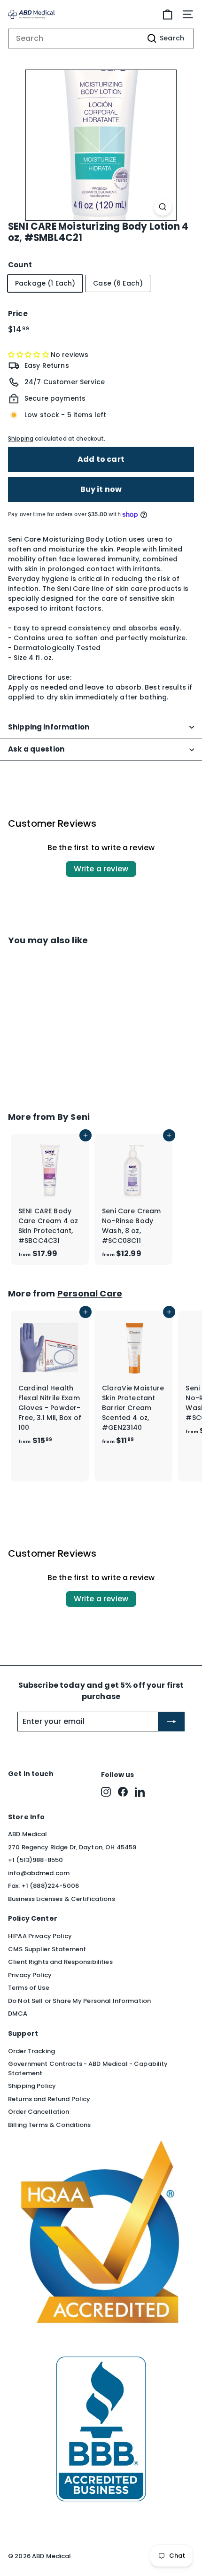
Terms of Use (29, 1988)
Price (18, 314)
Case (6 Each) (118, 283)
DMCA (18, 2013)
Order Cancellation (39, 2112)
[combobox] (101, 39)
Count (20, 265)
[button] (29, 355)
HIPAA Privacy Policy (40, 1936)
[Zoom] (163, 207)
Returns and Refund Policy (49, 2099)
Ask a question (36, 749)
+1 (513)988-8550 (35, 1860)
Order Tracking (31, 2051)
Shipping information (49, 727)
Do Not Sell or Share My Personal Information (79, 2001)
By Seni (74, 1117)
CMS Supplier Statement (47, 1949)
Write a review (101, 869)
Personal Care (90, 1293)
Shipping (21, 439)
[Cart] (167, 14)
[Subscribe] (171, 1722)
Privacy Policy (30, 1975)
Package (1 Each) (45, 283)
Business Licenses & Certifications (62, 1899)
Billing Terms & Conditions (50, 2125)
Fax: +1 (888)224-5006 (43, 1886)
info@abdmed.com (39, 1873)
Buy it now (101, 489)
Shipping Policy (32, 2086)
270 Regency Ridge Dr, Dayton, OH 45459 (72, 1847)
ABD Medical (28, 1834)
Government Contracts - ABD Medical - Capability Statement (88, 2068)
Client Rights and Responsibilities (60, 1962)
